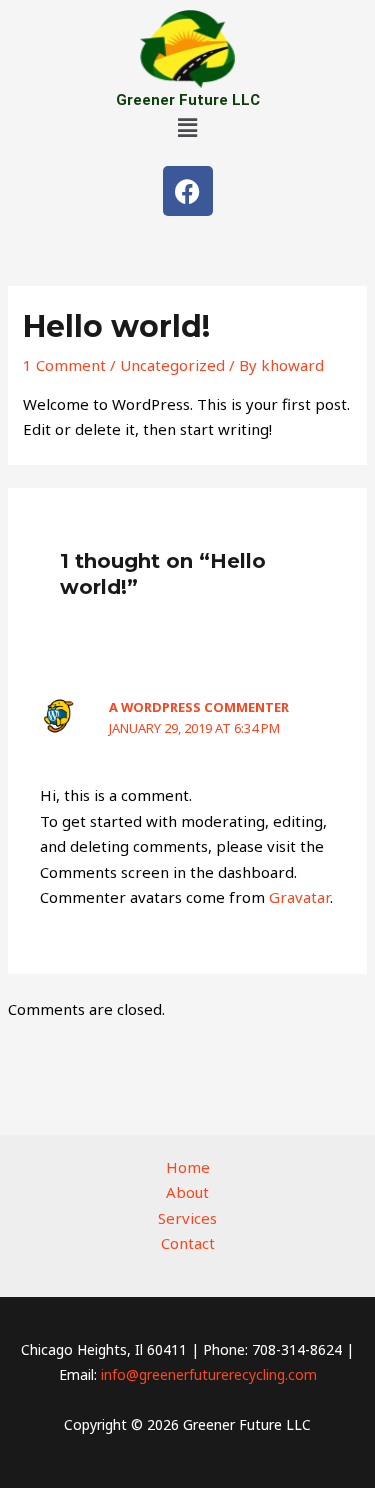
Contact (188, 1243)
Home (188, 1167)
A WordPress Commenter (199, 707)
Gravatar (299, 897)
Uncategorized (172, 365)
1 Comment (64, 365)
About (187, 1192)
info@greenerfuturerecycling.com (209, 1374)
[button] (187, 127)
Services (187, 1218)
